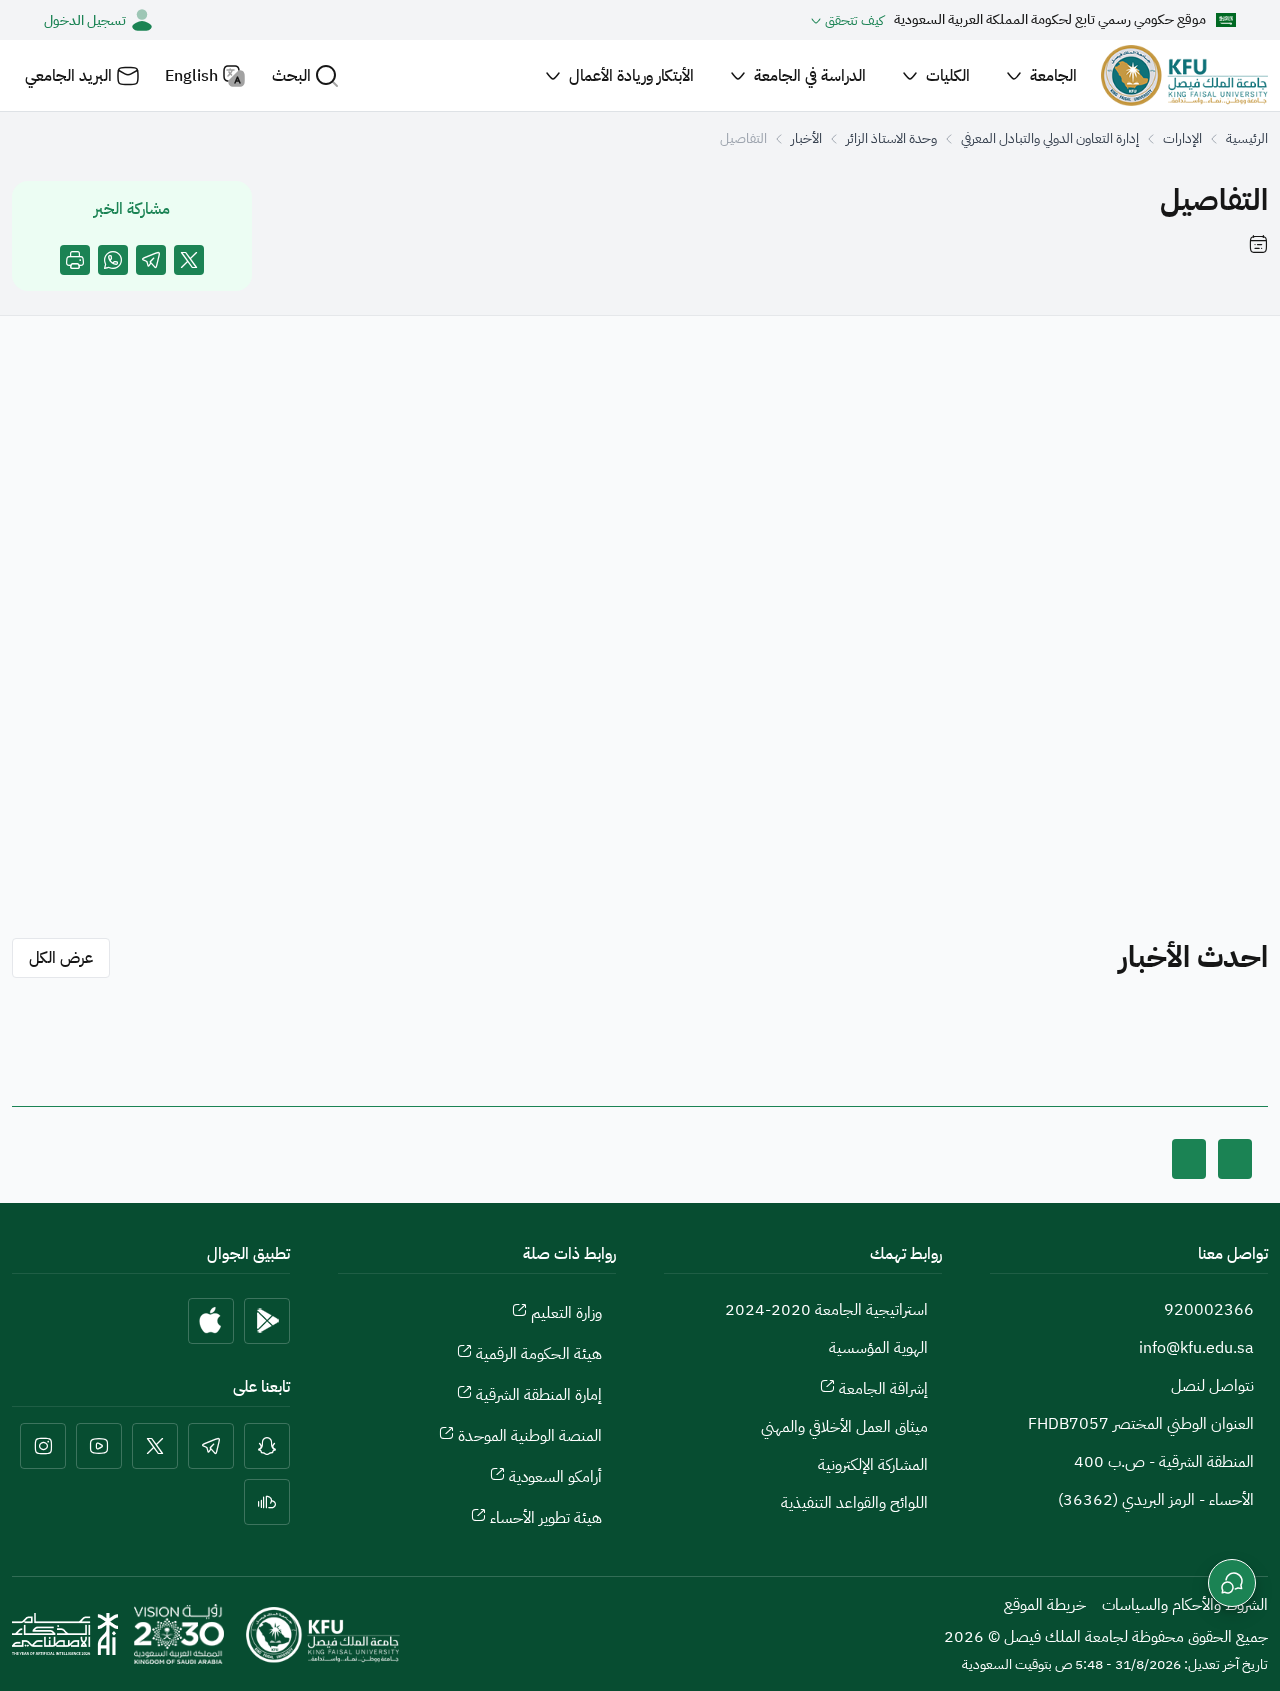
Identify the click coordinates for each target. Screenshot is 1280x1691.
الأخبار (806, 138)
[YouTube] (99, 1446)
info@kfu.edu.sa (1196, 1348)
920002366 (1209, 1310)
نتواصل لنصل (1212, 1386)
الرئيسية (1247, 138)
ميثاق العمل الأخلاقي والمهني (844, 1427)
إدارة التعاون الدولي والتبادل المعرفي (1050, 138)
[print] (75, 260)
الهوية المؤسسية (878, 1348)
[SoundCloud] (267, 1502)
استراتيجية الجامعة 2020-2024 (826, 1310)
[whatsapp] (113, 260)
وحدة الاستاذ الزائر (891, 138)
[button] (305, 75)
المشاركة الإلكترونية (873, 1465)
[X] (189, 260)
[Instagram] (43, 1446)
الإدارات (1182, 138)
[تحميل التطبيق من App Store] (211, 1321)
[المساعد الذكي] (1232, 1583)
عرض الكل (61, 958)
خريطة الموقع (1045, 1605)
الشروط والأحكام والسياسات (1185, 1605)
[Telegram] (151, 260)
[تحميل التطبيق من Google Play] (267, 1321)
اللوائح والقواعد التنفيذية (854, 1503)
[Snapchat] (267, 1446)
